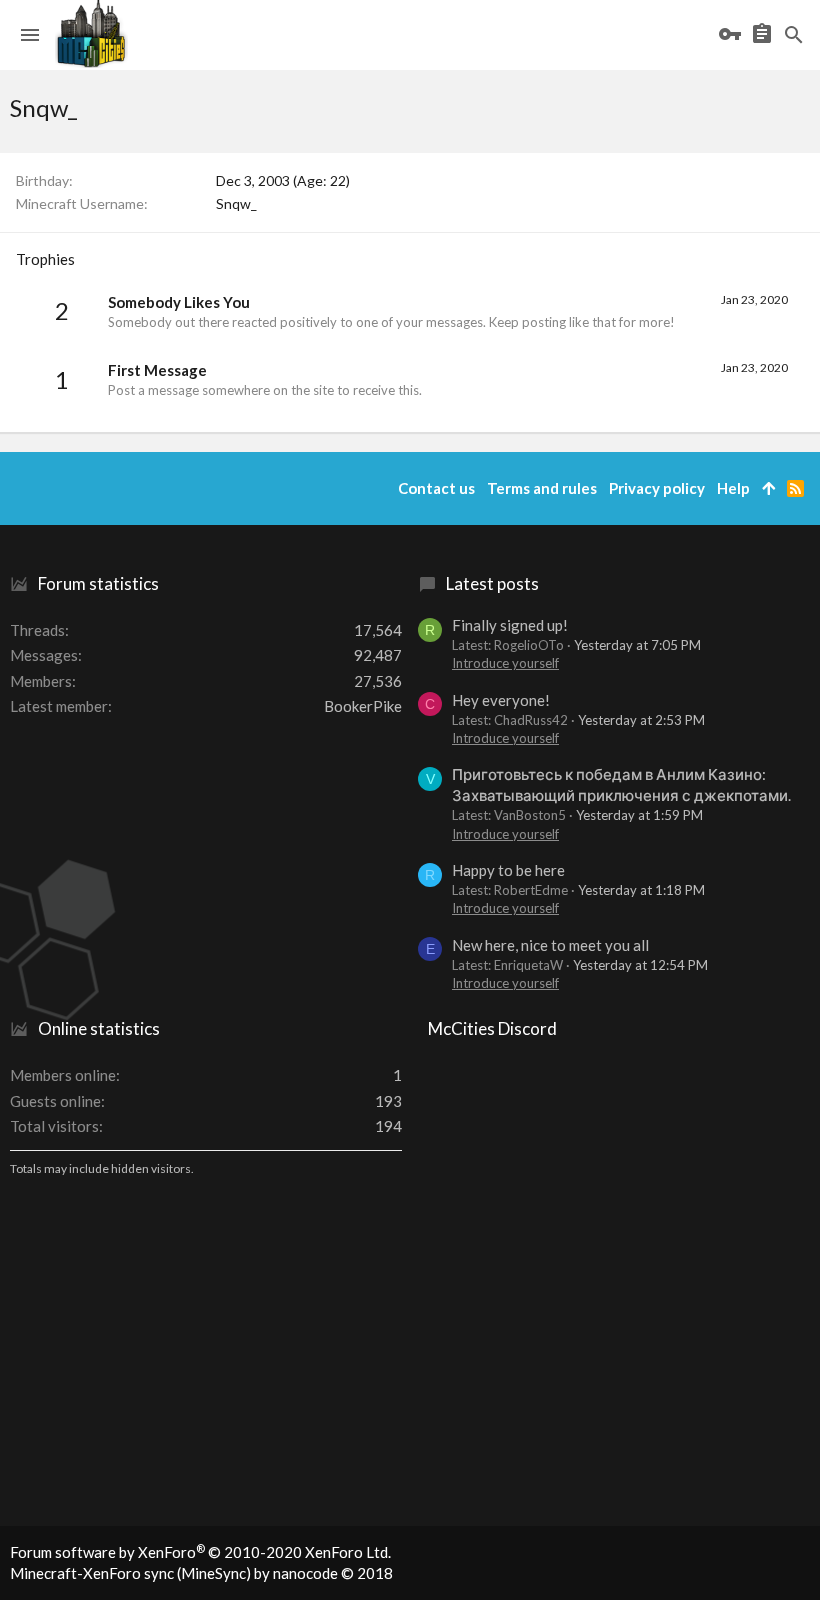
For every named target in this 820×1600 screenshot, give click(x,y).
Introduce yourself (505, 663)
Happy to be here (508, 870)
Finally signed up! (510, 625)
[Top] (768, 488)
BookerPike (363, 706)
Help (733, 488)
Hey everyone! (501, 700)
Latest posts (492, 583)
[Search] (794, 35)
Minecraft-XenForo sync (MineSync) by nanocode (201, 1573)
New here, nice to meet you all (550, 945)
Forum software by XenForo (200, 1552)
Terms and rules (542, 488)
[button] (30, 35)
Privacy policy (657, 488)
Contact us (436, 488)
